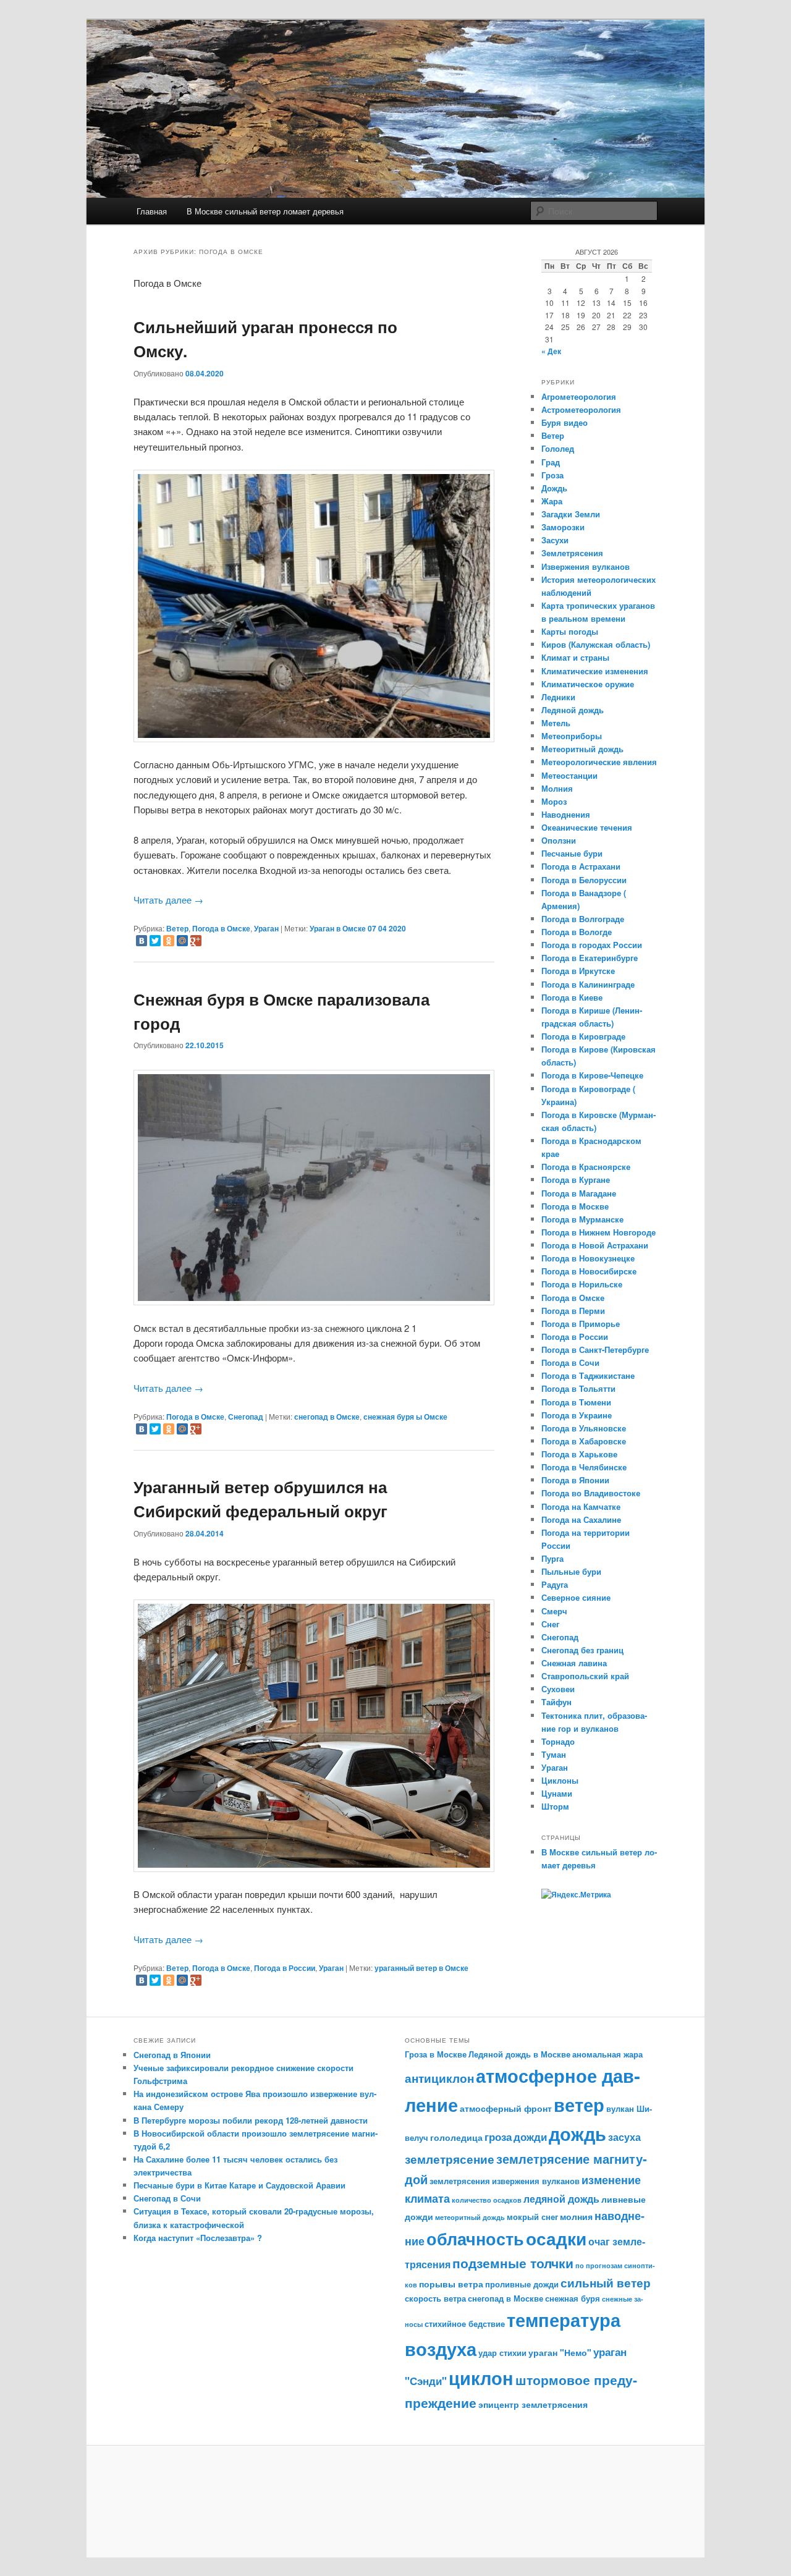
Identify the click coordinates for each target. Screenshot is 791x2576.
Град (551, 462)
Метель (556, 723)
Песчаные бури (572, 853)
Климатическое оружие (588, 684)
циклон (481, 2378)
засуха (624, 2137)
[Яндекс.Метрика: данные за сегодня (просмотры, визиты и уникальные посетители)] (576, 1895)
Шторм (555, 1806)
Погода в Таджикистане (588, 1375)
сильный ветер (606, 2283)
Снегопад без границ (582, 1650)
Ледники (558, 697)
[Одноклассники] (169, 941)
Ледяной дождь (573, 710)
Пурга (552, 1558)
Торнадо (558, 1741)
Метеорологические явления (599, 762)
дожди (530, 2137)
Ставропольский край (585, 1676)
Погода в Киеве (572, 997)
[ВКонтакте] (142, 941)
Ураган (266, 928)
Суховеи (558, 1689)
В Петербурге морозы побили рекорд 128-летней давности (251, 2120)
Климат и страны (575, 657)
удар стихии (502, 2353)
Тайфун (556, 1702)
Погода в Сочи (570, 1362)
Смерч (554, 1611)
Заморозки (563, 527)
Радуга (555, 1584)
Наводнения (566, 814)
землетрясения (460, 2181)
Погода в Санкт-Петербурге (595, 1349)
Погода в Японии (575, 1480)
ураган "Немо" (560, 2352)
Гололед (558, 448)
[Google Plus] (196, 941)
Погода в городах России (592, 945)
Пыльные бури (571, 1571)
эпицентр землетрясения (533, 2404)
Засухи (555, 540)
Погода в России (285, 1968)
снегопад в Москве (505, 2298)
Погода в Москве (575, 1206)
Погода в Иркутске (578, 971)
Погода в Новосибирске (589, 1271)
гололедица (456, 2137)
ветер (579, 2105)
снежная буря (573, 2298)
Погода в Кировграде (583, 1036)
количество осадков (487, 2200)
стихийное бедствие (465, 2324)
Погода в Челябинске (584, 1467)
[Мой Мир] (182, 941)
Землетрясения (572, 553)
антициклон (439, 2078)
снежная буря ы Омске (405, 1417)
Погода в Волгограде (583, 919)
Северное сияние (576, 1597)
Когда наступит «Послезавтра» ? (198, 2238)
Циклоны (560, 1780)
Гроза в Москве (436, 2054)
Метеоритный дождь (582, 749)
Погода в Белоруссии (584, 880)
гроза (498, 2137)
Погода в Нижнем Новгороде (599, 1232)
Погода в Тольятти (578, 1388)
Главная (152, 211)
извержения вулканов (536, 2181)
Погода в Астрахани (581, 866)
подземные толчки (513, 2263)
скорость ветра (435, 2298)
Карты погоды (570, 631)
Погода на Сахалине (581, 1519)
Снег (550, 1624)
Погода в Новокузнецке (588, 1258)
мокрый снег (532, 2217)
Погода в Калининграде (588, 984)
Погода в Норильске (582, 1284)
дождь (577, 2133)
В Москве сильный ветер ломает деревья (265, 211)
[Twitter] (155, 941)
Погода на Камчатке (581, 1506)
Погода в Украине (577, 1415)
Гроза (552, 475)
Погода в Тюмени (576, 1402)
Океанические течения (587, 827)
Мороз (554, 801)
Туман (554, 1754)
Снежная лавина (574, 1663)
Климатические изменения (595, 671)
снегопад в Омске (327, 1417)
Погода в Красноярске (586, 1167)
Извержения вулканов (586, 566)
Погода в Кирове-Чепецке (592, 1075)
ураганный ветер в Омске (421, 1968)
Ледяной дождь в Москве (519, 2054)
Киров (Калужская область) (596, 644)
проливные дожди (522, 2284)
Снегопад (246, 1417)
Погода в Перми (573, 1311)
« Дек (551, 351)
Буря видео (565, 422)
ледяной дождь (561, 2199)
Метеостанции (569, 775)
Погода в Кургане (576, 1180)
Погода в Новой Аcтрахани (595, 1245)
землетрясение (450, 2159)
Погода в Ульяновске (584, 1428)
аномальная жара (607, 2054)
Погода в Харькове (579, 1454)
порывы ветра (451, 2284)
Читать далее (168, 900)
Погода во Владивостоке (591, 1493)
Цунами (557, 1793)
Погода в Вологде (577, 932)
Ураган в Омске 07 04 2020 (358, 928)
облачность (475, 2238)
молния (576, 2216)
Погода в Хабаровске (584, 1441)
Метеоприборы (572, 736)
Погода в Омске (221, 928)
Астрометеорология (581, 409)
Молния (557, 788)
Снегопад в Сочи (167, 2198)
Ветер (177, 928)
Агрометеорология (579, 396)
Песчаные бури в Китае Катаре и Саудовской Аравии (239, 2185)
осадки (556, 2239)
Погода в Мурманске (582, 1219)
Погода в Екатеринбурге (590, 958)
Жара (552, 501)
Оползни (559, 840)
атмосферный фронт (506, 2108)
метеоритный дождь (470, 2217)
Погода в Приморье (581, 1324)
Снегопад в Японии (172, 2055)
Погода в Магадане (579, 1193)
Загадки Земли (571, 514)
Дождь (554, 488)
